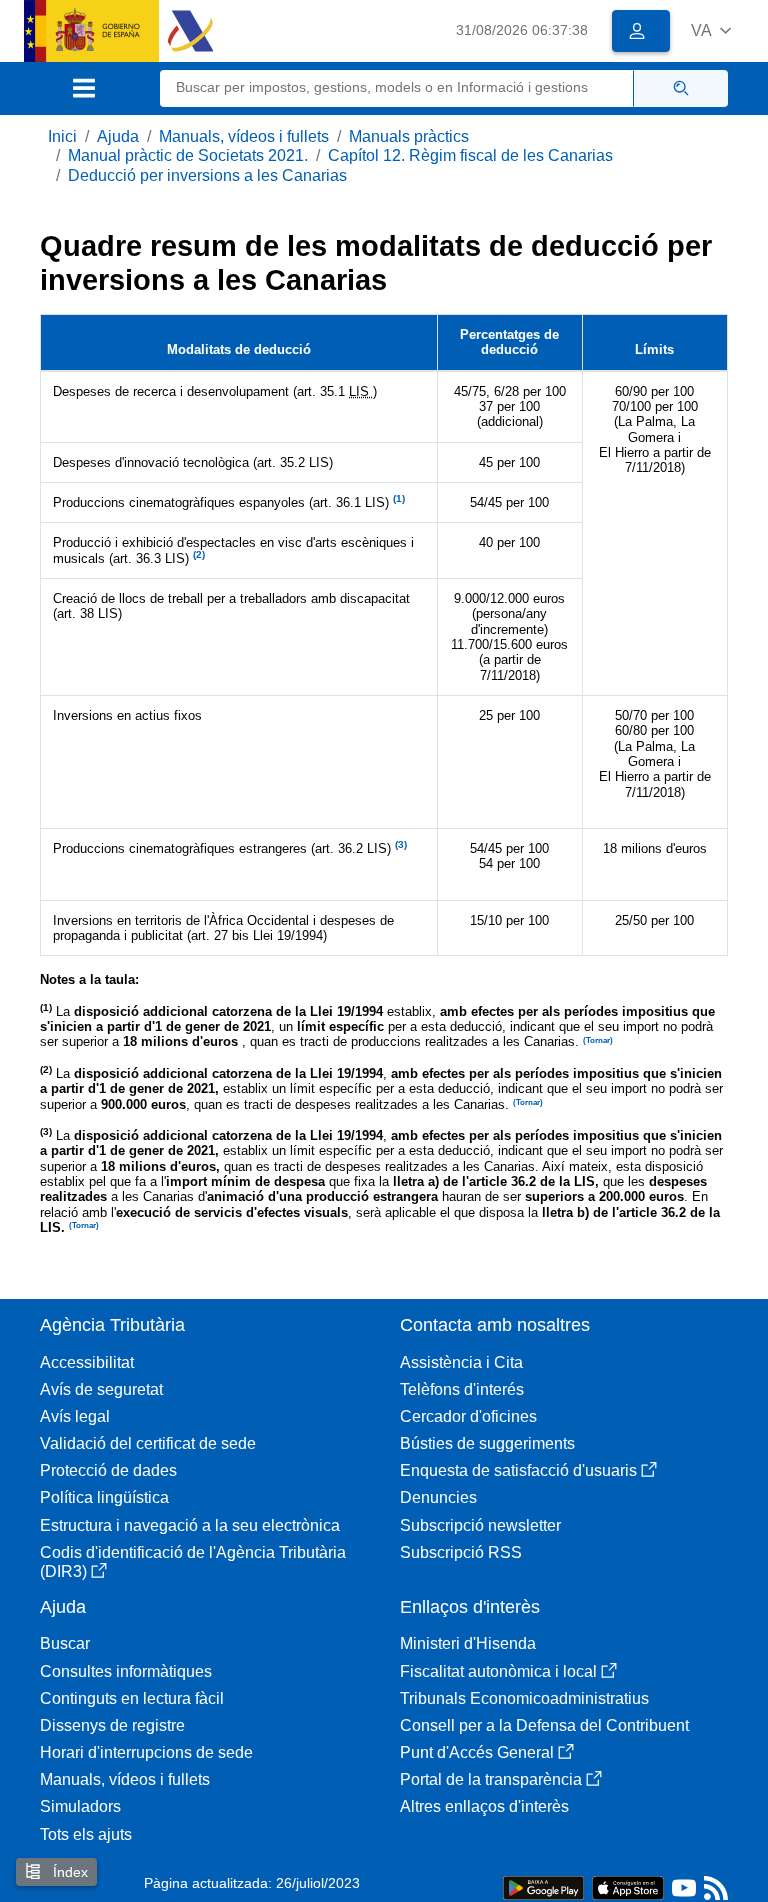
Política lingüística (104, 1497)
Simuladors (80, 1806)
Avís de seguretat (101, 1389)
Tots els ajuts (86, 1834)
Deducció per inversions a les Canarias (207, 175)
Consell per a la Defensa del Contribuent (544, 1725)
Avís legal (75, 1416)
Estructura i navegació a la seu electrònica (190, 1525)
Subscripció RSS (461, 1552)
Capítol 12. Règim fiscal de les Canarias (470, 155)
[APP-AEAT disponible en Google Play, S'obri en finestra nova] (543, 1886)
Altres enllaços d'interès (484, 1806)
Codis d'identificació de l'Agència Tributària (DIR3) (193, 1562)
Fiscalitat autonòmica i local (498, 1671)
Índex (68, 1872)
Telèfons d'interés (462, 1389)
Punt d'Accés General (477, 1752)
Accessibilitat (87, 1362)
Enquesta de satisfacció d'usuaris (518, 1470)
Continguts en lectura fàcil (132, 1698)
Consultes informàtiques (126, 1671)
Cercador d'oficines (468, 1416)
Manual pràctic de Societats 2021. (188, 155)
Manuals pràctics (409, 136)
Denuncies (438, 1497)
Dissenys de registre (112, 1725)
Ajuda (118, 136)
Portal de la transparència (491, 1779)
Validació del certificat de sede (148, 1443)
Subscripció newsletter (480, 1525)
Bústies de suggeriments (487, 1443)
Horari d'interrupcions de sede (146, 1752)
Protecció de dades (108, 1470)
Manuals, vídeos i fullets (244, 136)
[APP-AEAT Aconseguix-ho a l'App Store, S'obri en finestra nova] (628, 1886)
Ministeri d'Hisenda (468, 1643)
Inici (62, 136)
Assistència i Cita (461, 1362)
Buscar (65, 1643)
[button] (711, 30)
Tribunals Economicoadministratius (524, 1698)
